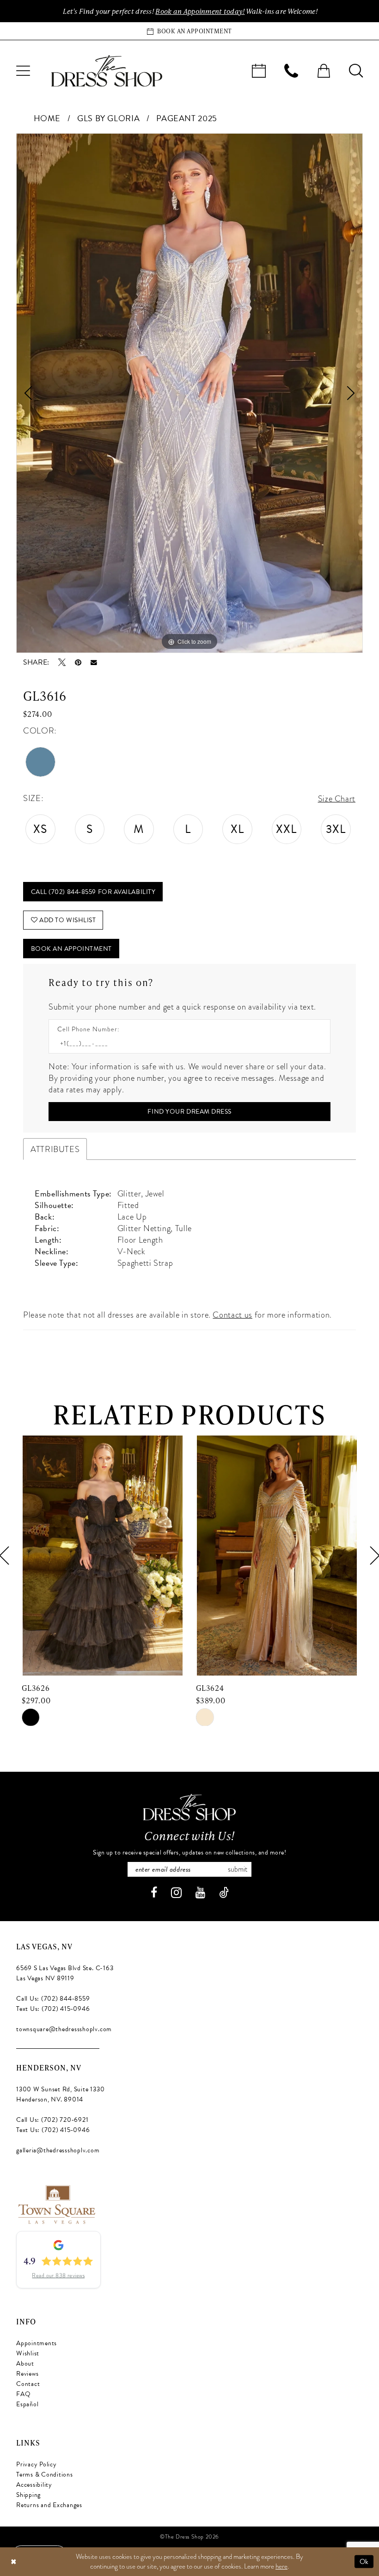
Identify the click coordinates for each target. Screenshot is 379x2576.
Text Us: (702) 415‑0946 (53, 2009)
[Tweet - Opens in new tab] (62, 662)
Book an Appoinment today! (200, 11)
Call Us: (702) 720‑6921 (52, 2120)
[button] (23, 71)
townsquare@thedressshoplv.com (64, 2029)
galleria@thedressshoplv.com (58, 2150)
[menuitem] (23, 71)
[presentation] (102, 1556)
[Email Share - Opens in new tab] (94, 663)
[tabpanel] (189, 393)
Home (47, 118)
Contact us (232, 1315)
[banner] (107, 71)
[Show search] (356, 71)
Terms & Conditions (45, 2474)
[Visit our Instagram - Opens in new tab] (176, 1893)
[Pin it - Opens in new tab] (78, 662)
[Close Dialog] (13, 2561)
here (281, 2566)
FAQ (23, 2394)
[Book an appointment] (259, 71)
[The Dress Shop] (189, 1807)
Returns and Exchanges (49, 2505)
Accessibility (34, 2485)
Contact (28, 2384)
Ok (364, 2561)
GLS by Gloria (108, 118)
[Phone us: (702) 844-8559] (291, 71)
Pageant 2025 (187, 118)
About (25, 2363)
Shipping (28, 2495)
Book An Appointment (71, 949)
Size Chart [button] (337, 798)
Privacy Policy (37, 2464)
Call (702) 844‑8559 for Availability (93, 892)
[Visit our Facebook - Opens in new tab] (154, 1893)
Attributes (55, 1149)
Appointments (37, 2343)
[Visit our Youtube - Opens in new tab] (200, 1893)
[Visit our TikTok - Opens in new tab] (224, 1893)
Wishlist (28, 2353)
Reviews (27, 2374)
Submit (238, 1869)
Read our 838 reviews (58, 2275)
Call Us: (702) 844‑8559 (53, 1999)
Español (27, 2404)
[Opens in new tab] (56, 2203)
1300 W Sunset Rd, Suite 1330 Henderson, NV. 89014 (60, 2094)
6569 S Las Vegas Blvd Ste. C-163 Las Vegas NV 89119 (65, 1973)
